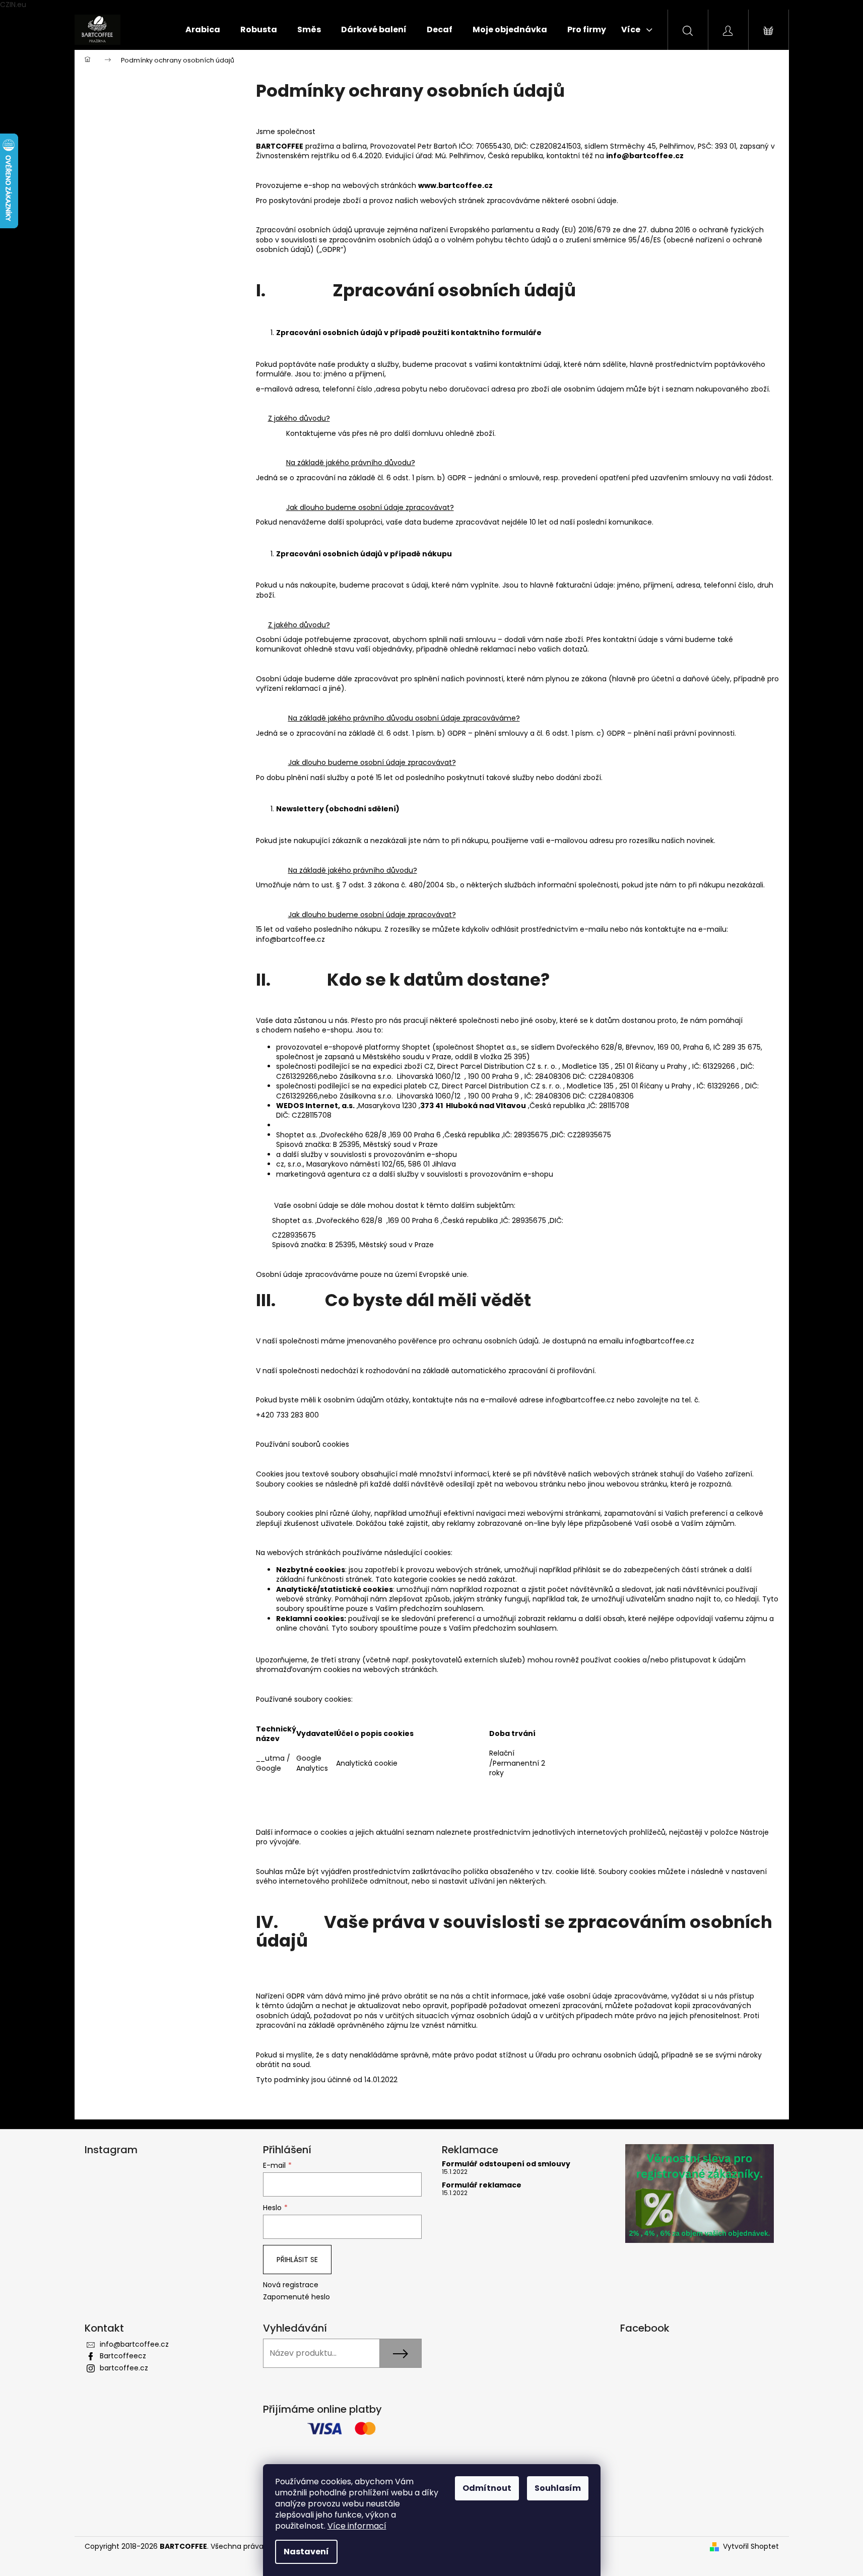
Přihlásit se (297, 2260)
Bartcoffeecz (123, 2356)
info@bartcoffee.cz (134, 2344)
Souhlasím (558, 2488)
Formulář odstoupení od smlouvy (506, 2164)
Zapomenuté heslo (296, 2297)
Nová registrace (291, 2285)
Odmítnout (487, 2488)
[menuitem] (203, 30)
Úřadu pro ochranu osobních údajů (597, 2055)
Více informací (357, 2526)
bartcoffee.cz (124, 2368)
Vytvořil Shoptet (751, 2547)
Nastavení (306, 2552)
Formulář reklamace (482, 2185)
